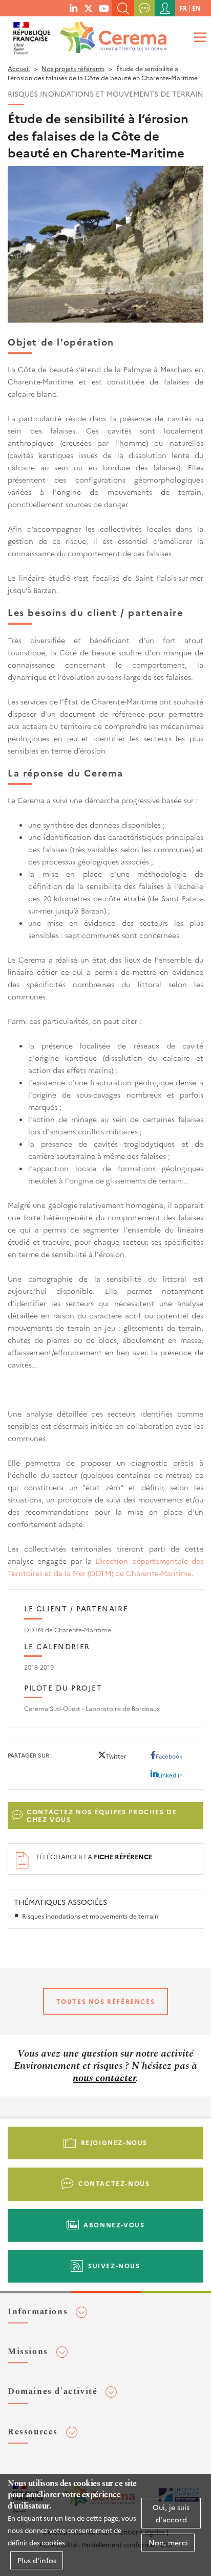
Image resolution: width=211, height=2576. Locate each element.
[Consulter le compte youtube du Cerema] (104, 8)
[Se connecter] (165, 8)
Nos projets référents (73, 68)
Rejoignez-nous (114, 2142)
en (196, 8)
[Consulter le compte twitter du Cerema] (89, 8)
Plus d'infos (37, 2560)
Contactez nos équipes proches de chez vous (102, 1816)
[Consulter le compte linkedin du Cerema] (73, 8)
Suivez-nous (114, 2265)
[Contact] (144, 8)
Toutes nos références (106, 2001)
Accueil (19, 68)
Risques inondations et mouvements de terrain (90, 1916)
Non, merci (168, 2542)
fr (183, 8)
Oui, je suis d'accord (171, 2513)
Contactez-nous (114, 2183)
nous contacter (104, 2078)
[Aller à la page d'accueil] (111, 35)
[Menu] (199, 37)
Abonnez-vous (114, 2225)
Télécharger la (94, 1856)
